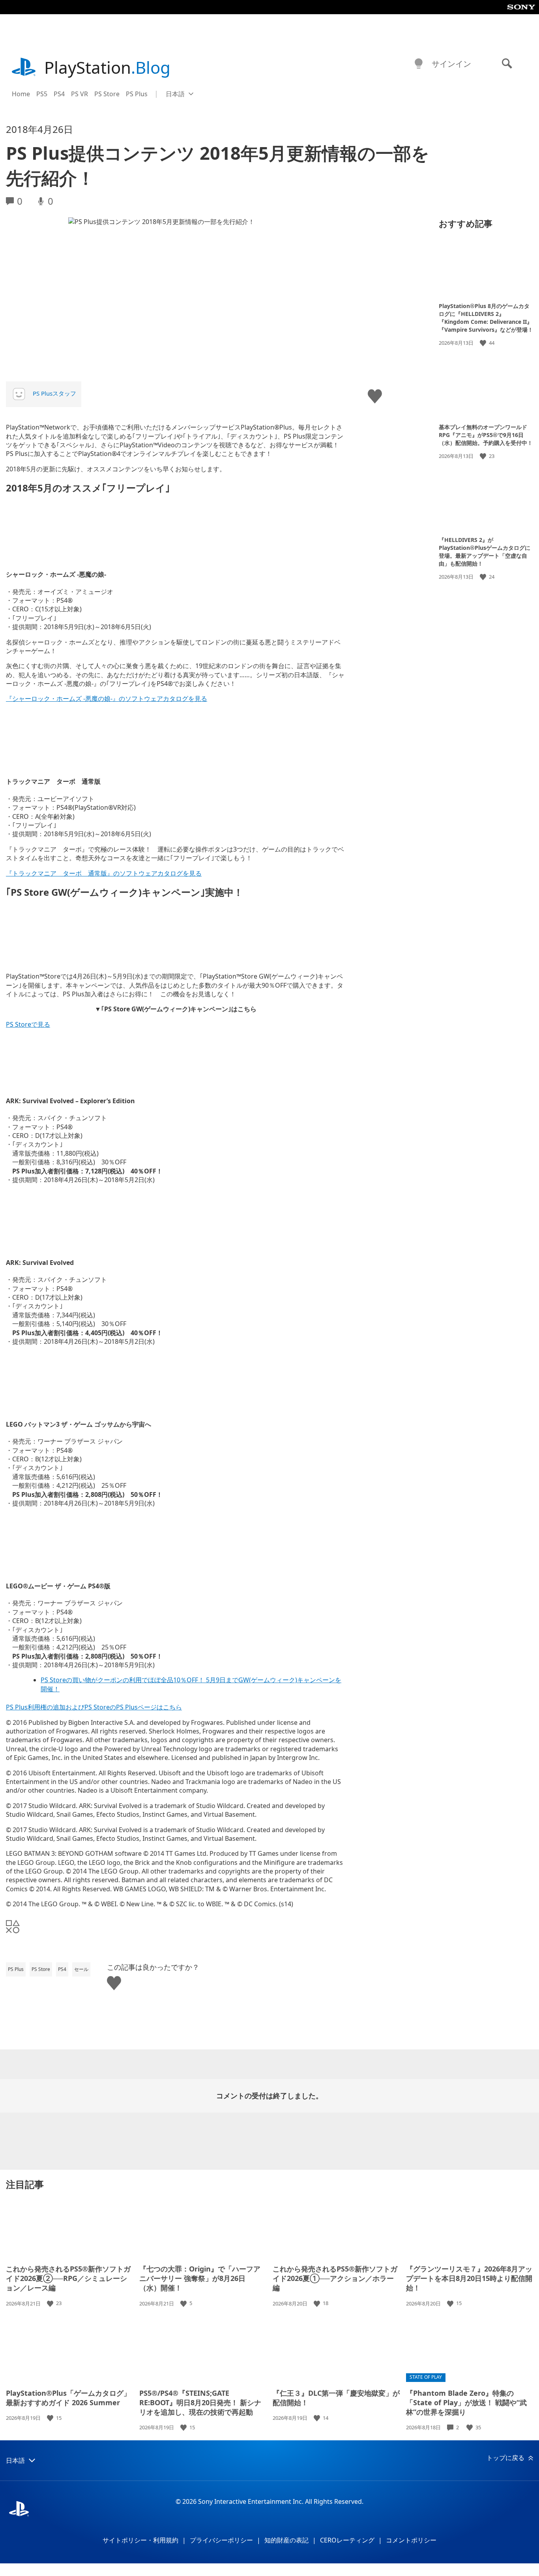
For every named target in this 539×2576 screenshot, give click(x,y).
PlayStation (107, 67)
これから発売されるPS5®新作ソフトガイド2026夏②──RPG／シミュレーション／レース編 (68, 2278)
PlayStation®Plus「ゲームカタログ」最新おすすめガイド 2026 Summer (68, 2398)
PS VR (80, 94)
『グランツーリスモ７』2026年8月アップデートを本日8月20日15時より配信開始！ (469, 2278)
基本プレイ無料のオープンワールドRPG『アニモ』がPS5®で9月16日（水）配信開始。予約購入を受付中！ (486, 434)
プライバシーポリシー (221, 2540)
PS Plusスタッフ (54, 393)
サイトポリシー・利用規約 (140, 2540)
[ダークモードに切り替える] (419, 64)
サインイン (451, 64)
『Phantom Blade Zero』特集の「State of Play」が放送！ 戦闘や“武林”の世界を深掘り (466, 2402)
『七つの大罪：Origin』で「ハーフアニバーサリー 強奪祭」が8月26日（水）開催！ (200, 2278)
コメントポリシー (411, 2540)
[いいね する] (484, 343)
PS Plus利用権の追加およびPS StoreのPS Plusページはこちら (94, 1707)
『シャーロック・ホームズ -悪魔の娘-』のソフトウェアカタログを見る (107, 699)
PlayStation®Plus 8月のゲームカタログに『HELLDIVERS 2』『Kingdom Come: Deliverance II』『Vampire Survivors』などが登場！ (486, 318)
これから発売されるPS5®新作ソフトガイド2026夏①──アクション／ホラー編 (335, 2278)
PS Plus (137, 94)
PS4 (59, 94)
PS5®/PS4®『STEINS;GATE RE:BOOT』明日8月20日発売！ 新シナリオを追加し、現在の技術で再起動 (200, 2402)
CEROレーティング (347, 2540)
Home (21, 94)
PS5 (42, 94)
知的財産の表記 (286, 2540)
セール (81, 1969)
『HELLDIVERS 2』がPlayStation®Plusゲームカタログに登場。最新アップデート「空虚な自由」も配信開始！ (485, 552)
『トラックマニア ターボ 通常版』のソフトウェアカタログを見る (104, 873)
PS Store (107, 94)
